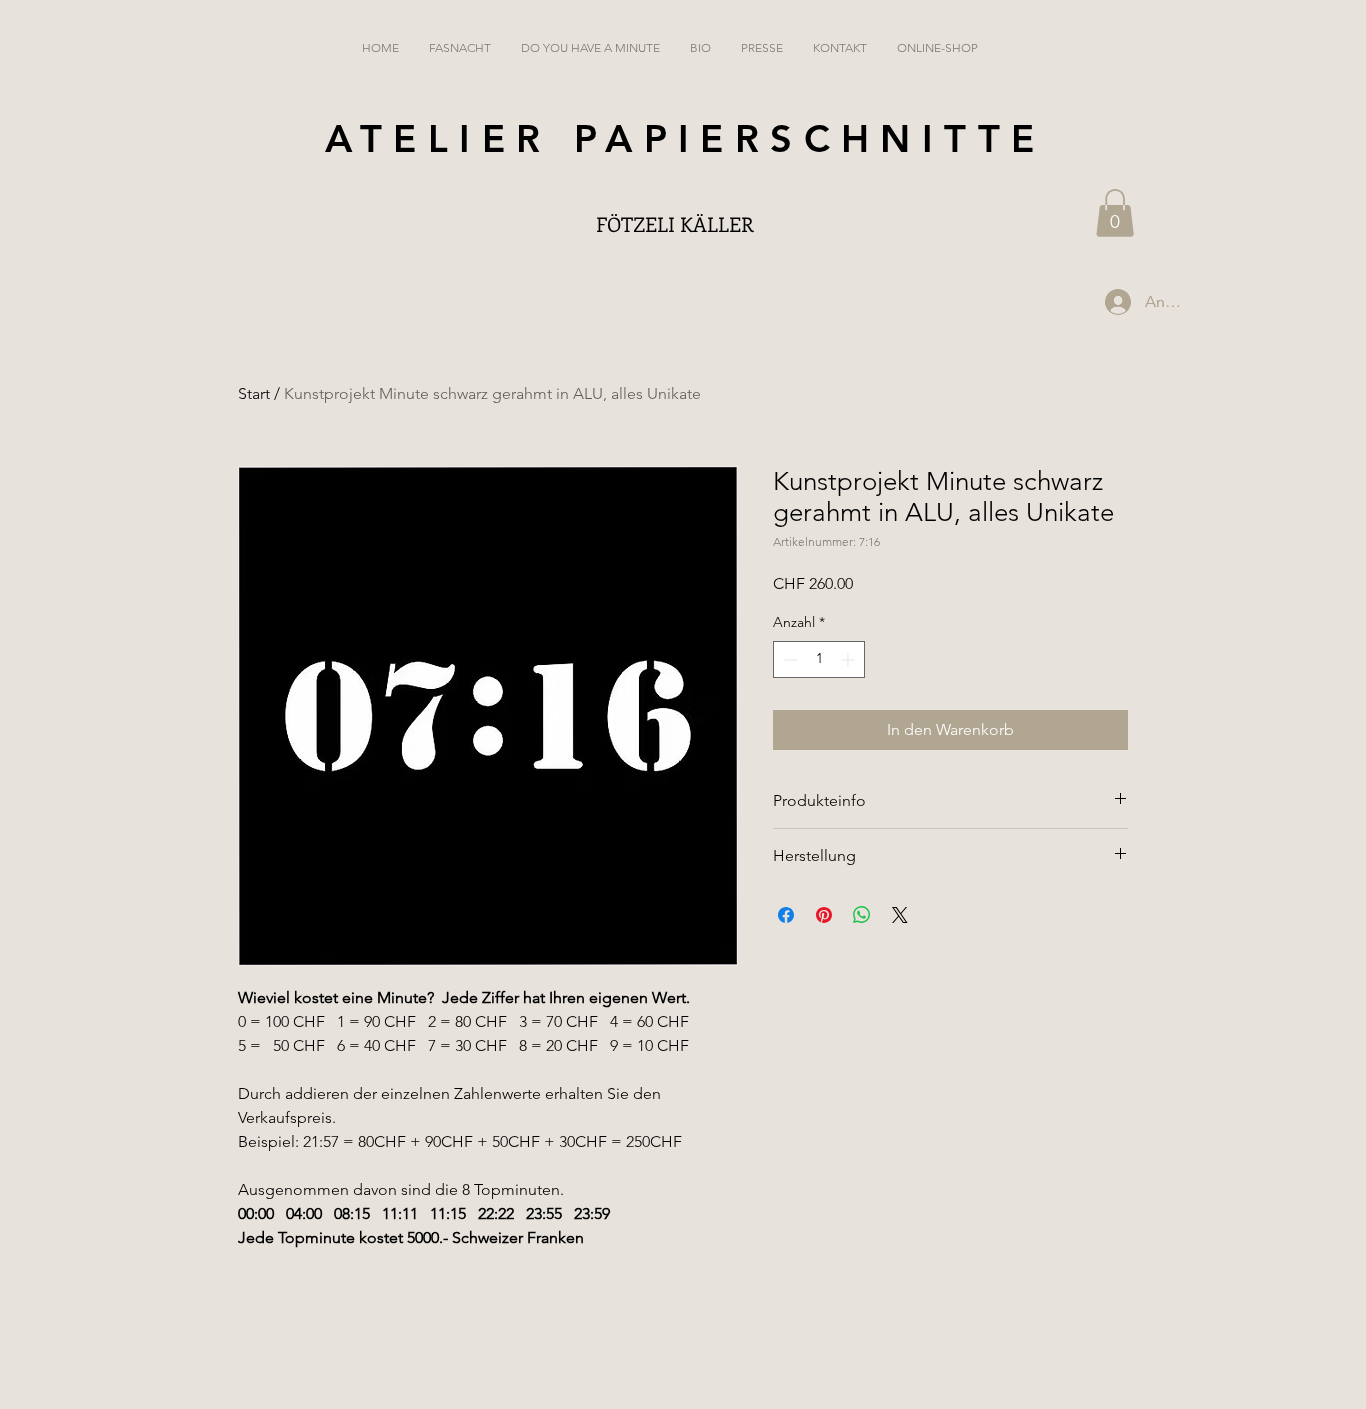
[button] (1115, 213)
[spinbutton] (819, 659)
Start (254, 393)
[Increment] (849, 659)
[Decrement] (788, 659)
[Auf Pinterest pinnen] (824, 915)
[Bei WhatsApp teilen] (862, 915)
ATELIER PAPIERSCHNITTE (685, 138)
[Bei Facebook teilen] (786, 915)
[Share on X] (900, 915)
